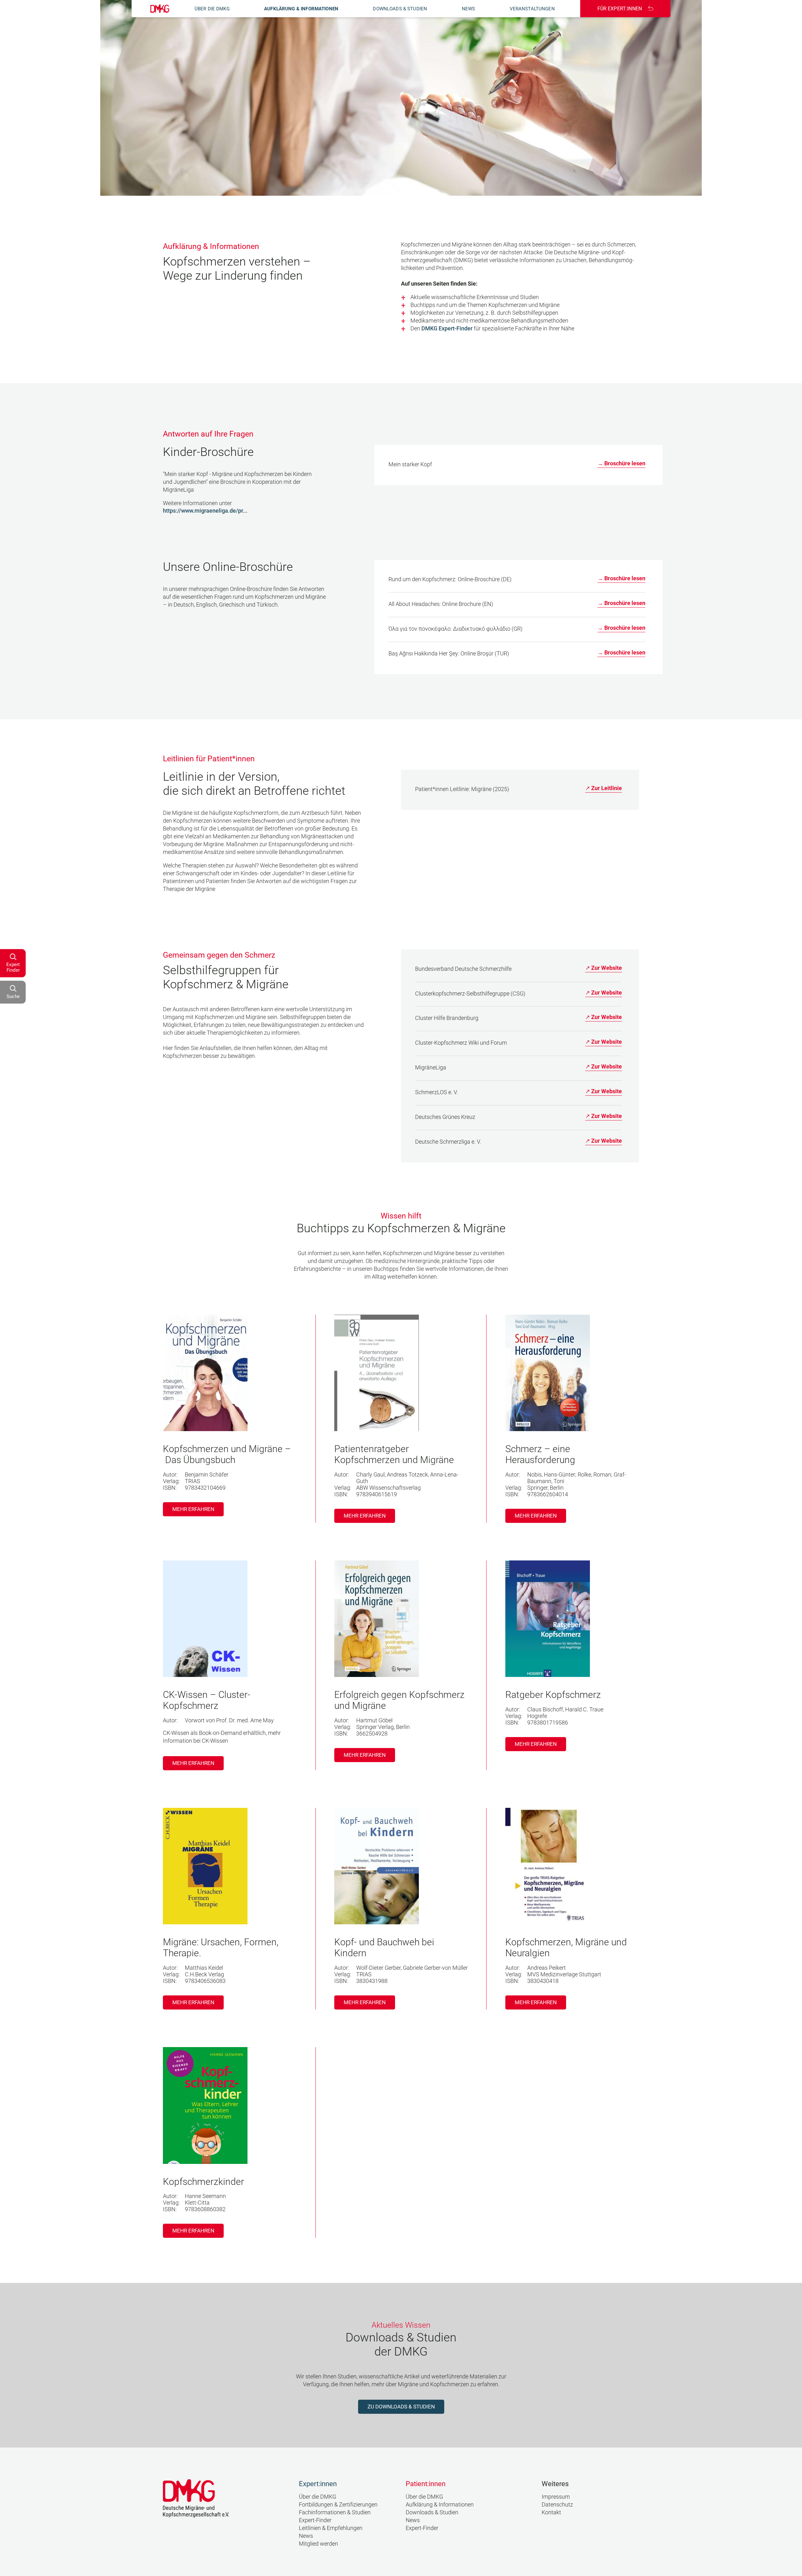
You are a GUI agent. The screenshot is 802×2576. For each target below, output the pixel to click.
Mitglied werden (318, 2544)
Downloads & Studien (400, 9)
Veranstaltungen (532, 9)
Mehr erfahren (193, 1509)
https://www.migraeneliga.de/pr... (205, 511)
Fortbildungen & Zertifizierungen (338, 2504)
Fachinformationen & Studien (335, 2512)
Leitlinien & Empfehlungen (331, 2528)
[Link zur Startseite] (160, 9)
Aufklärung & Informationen (301, 9)
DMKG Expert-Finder (447, 328)
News (469, 9)
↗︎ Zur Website (604, 968)
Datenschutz (557, 2504)
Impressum (556, 2497)
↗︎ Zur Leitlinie (604, 788)
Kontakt (551, 2512)
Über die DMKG (212, 9)
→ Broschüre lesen (621, 463)
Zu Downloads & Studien (401, 2407)
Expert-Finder (315, 2520)
